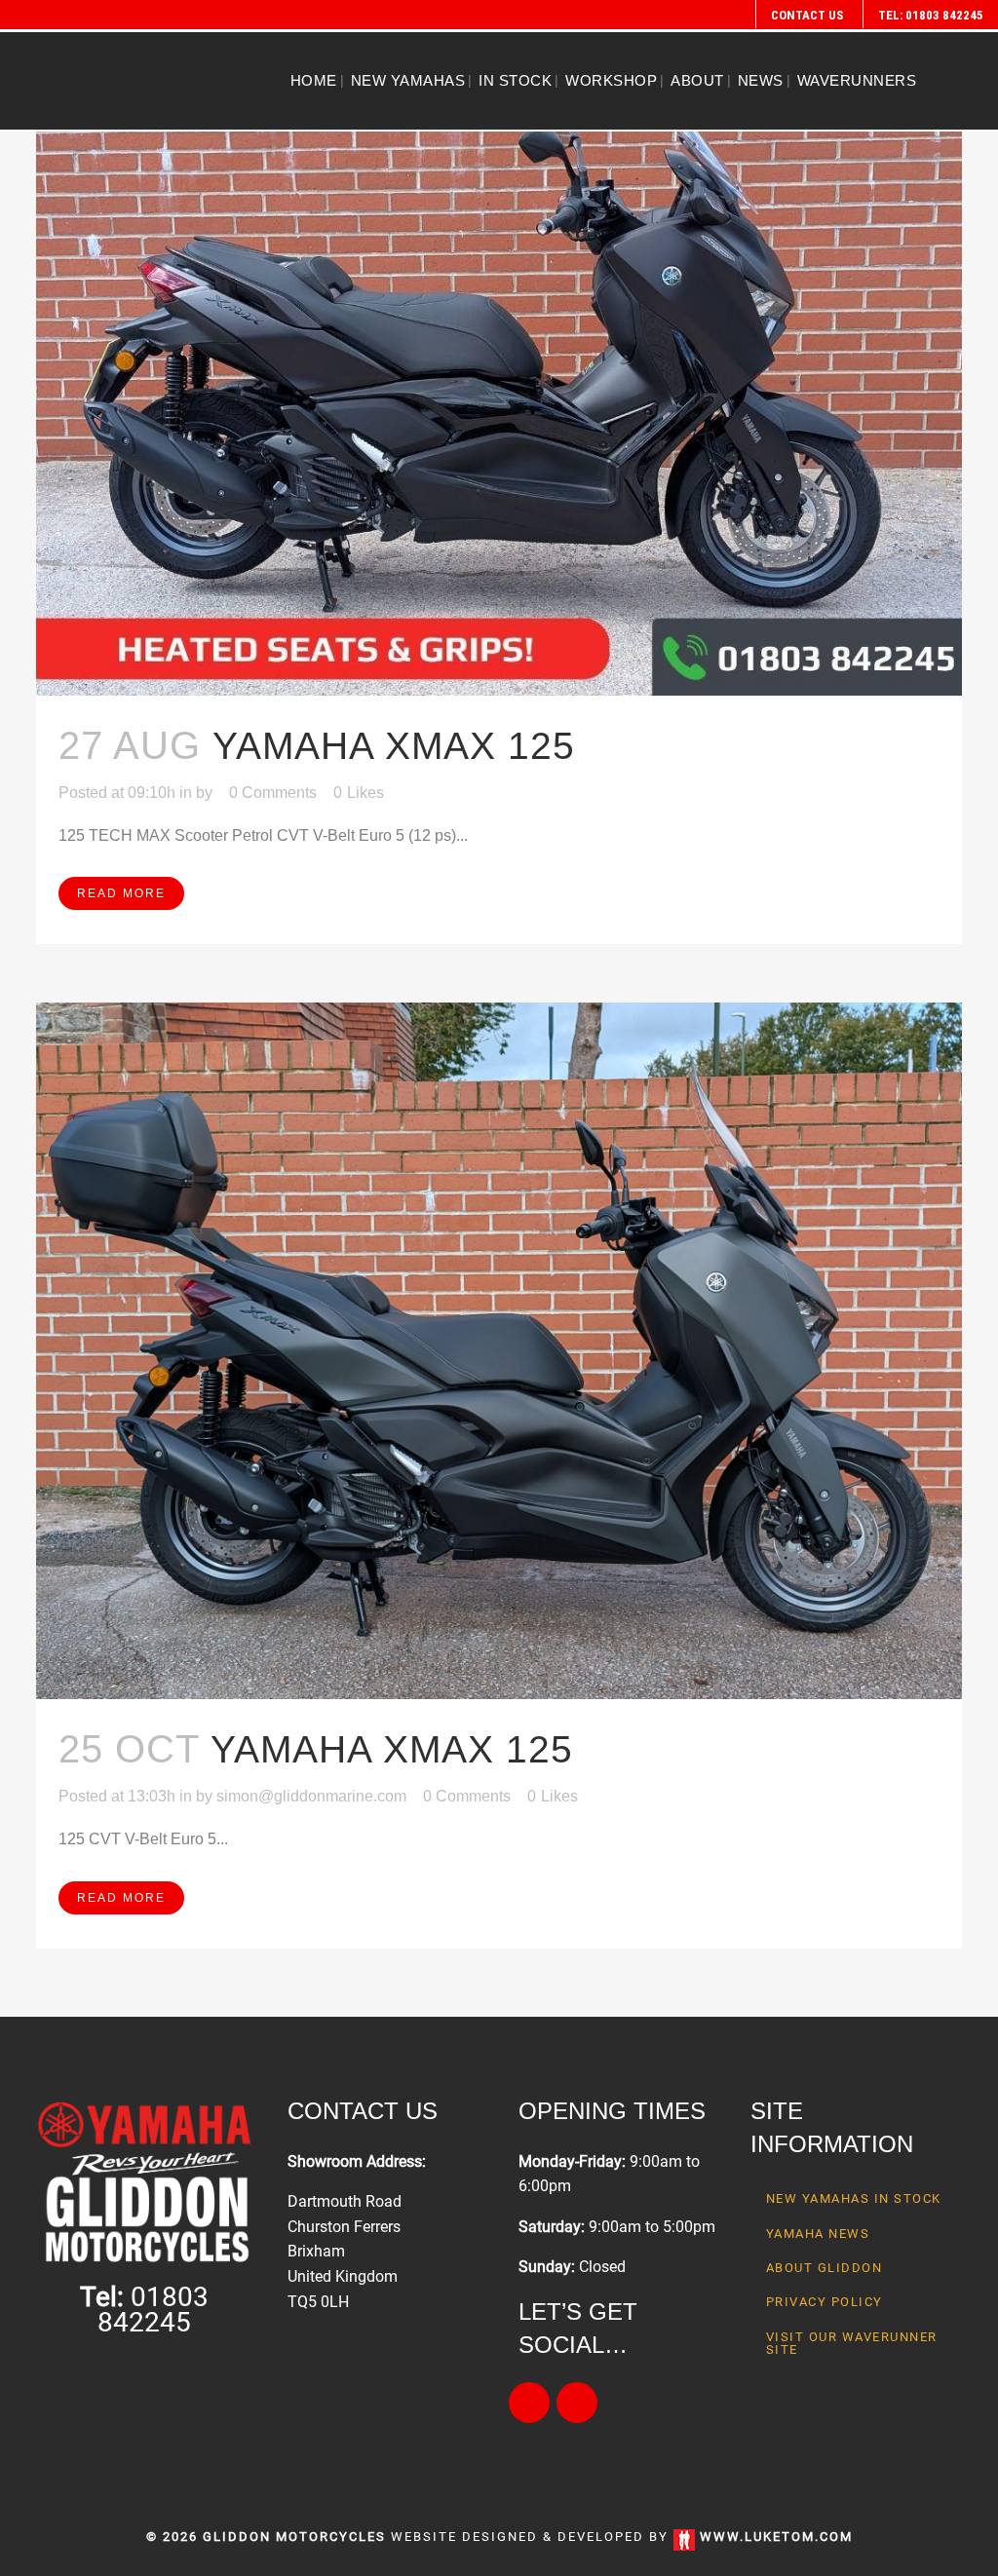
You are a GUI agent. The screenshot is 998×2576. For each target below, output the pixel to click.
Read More (121, 893)
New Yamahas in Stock (854, 2198)
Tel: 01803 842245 (931, 15)
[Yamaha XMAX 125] (499, 348)
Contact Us (807, 15)
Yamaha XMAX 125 (394, 746)
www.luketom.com (776, 2537)
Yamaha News (818, 2234)
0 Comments (273, 793)
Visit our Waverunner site (852, 2343)
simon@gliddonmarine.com (311, 1796)
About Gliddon (825, 2268)
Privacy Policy (825, 2302)
